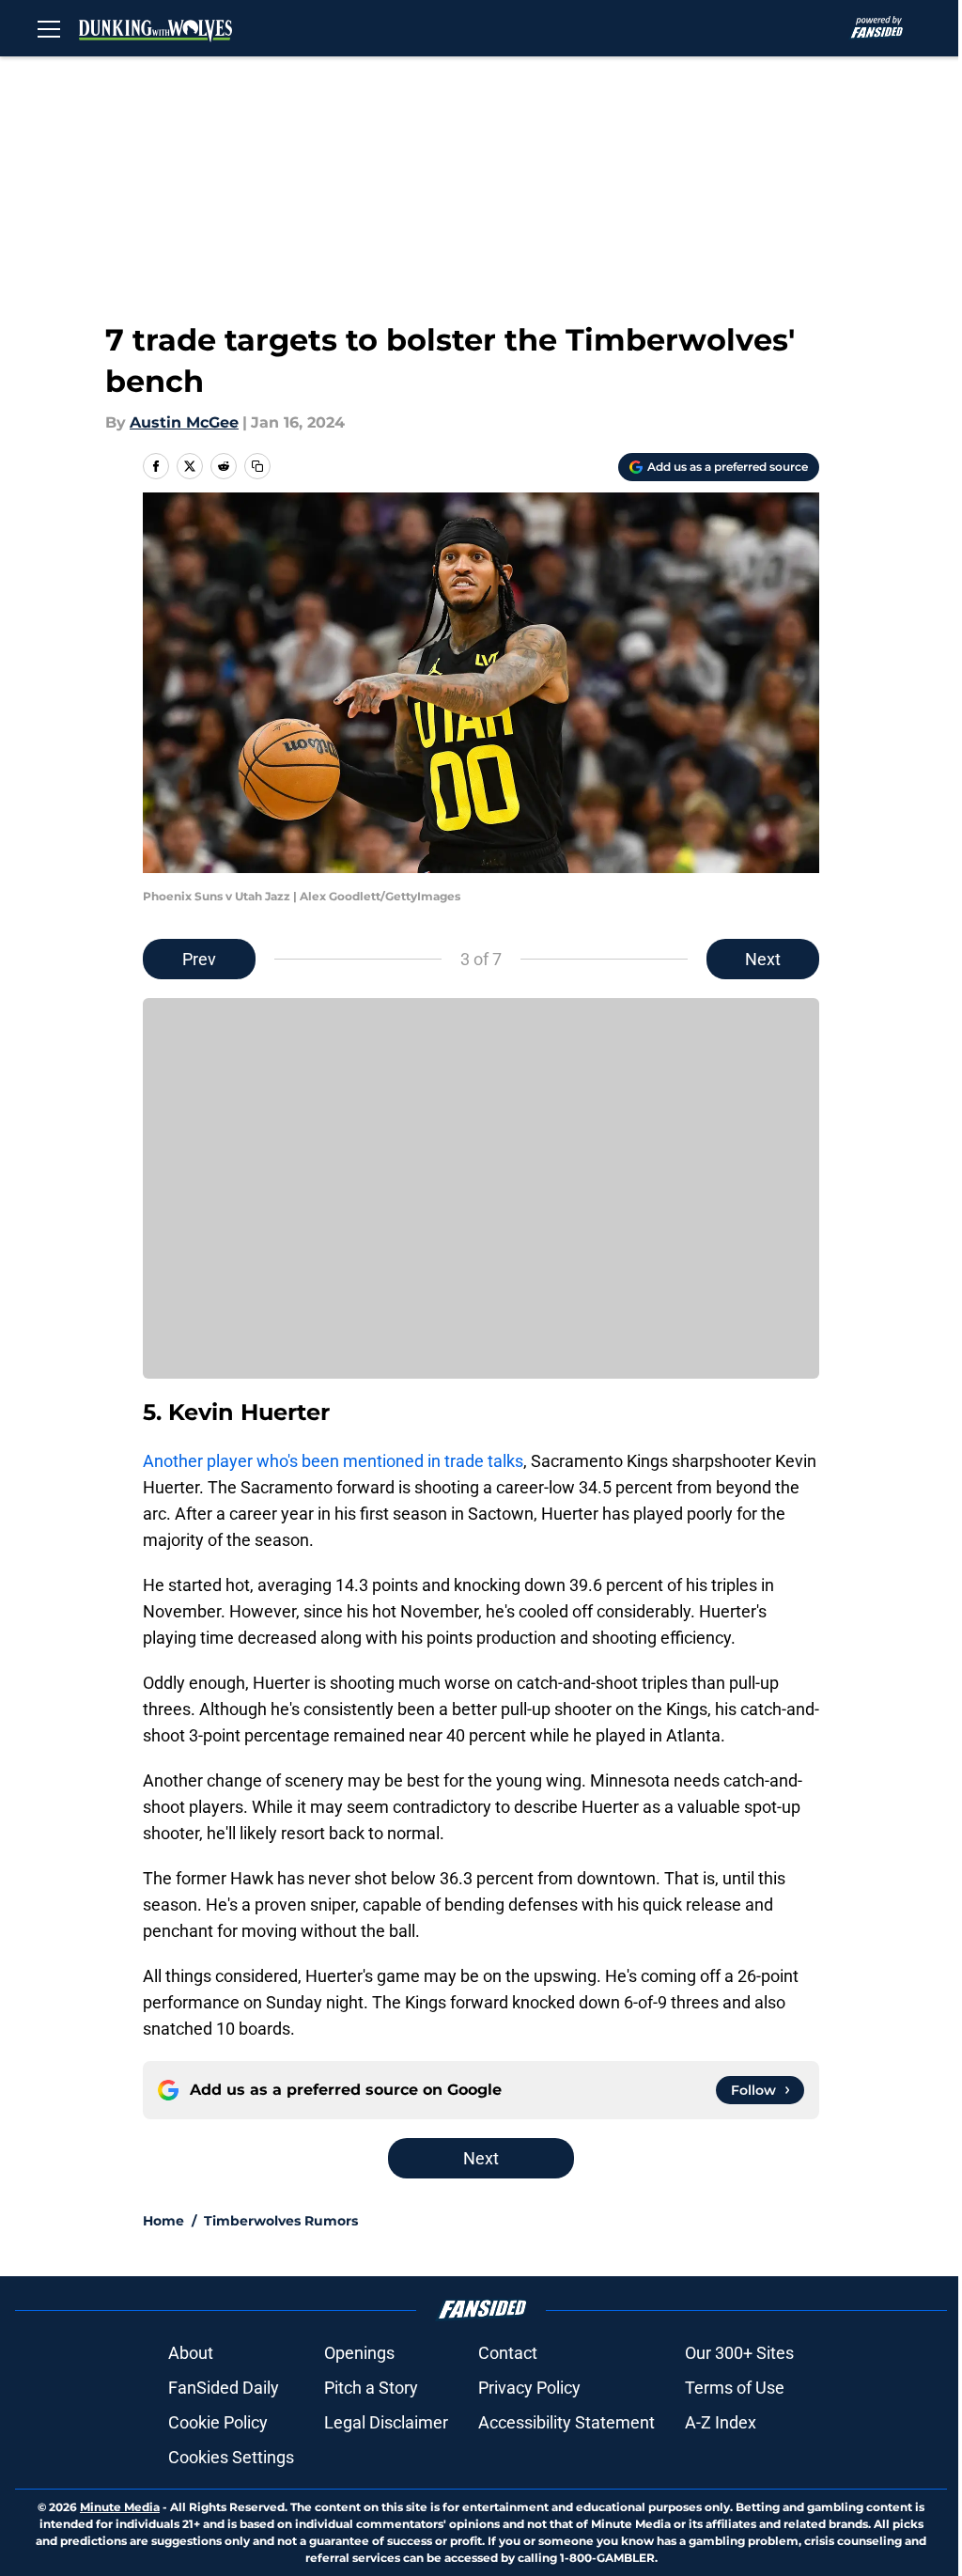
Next (763, 959)
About (191, 2353)
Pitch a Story (371, 2388)
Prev (199, 959)
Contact (508, 2353)
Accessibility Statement (566, 2422)
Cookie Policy (218, 2422)
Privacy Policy (529, 2388)
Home (163, 2221)
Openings (359, 2353)
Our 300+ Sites (739, 2353)
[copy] (257, 466)
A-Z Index (721, 2422)
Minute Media (120, 2507)
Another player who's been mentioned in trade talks (333, 1461)
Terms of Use (735, 2388)
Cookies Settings (231, 2457)
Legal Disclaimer (386, 2422)
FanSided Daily (224, 2388)
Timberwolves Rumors (281, 2221)
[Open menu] (49, 28)
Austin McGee (184, 422)
